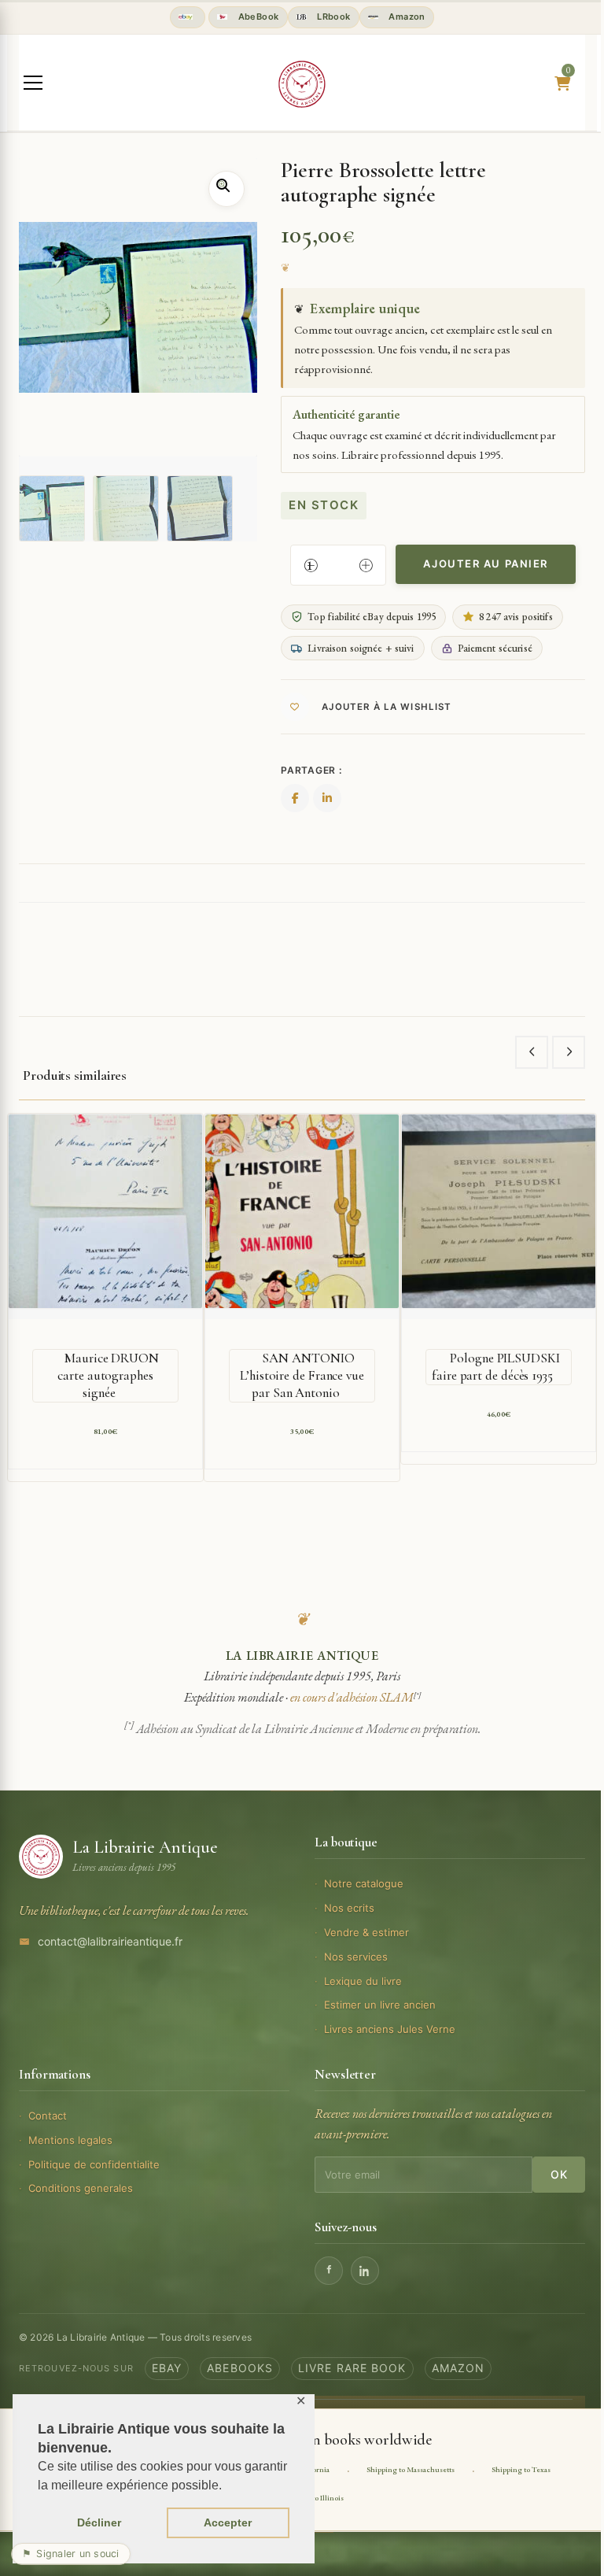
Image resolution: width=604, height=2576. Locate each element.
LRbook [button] (333, 17)
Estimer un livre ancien (380, 2005)
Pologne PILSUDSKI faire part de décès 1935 (496, 1367)
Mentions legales (70, 2140)
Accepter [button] (228, 2522)
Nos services (356, 1957)
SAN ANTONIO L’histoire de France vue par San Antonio (302, 1375)
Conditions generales (81, 2188)
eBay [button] (167, 2368)
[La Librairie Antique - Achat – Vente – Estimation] (302, 84)
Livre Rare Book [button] (352, 2368)
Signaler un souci (71, 2554)
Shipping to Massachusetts (411, 2469)
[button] (226, 189)
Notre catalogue (364, 1883)
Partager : (311, 770)
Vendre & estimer (366, 1932)
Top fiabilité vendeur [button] (188, 17)
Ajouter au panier (486, 564)
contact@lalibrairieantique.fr (110, 1941)
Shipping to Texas (521, 2469)
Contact (48, 2116)
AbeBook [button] (257, 17)
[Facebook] (329, 2271)
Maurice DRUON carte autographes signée (108, 1375)
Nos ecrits (349, 1908)
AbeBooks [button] (240, 2368)
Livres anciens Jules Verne (390, 2029)
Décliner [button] (99, 2522)
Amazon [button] (406, 17)
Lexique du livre (363, 1981)
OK (559, 2174)
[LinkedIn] (365, 2271)
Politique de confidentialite (94, 2164)
